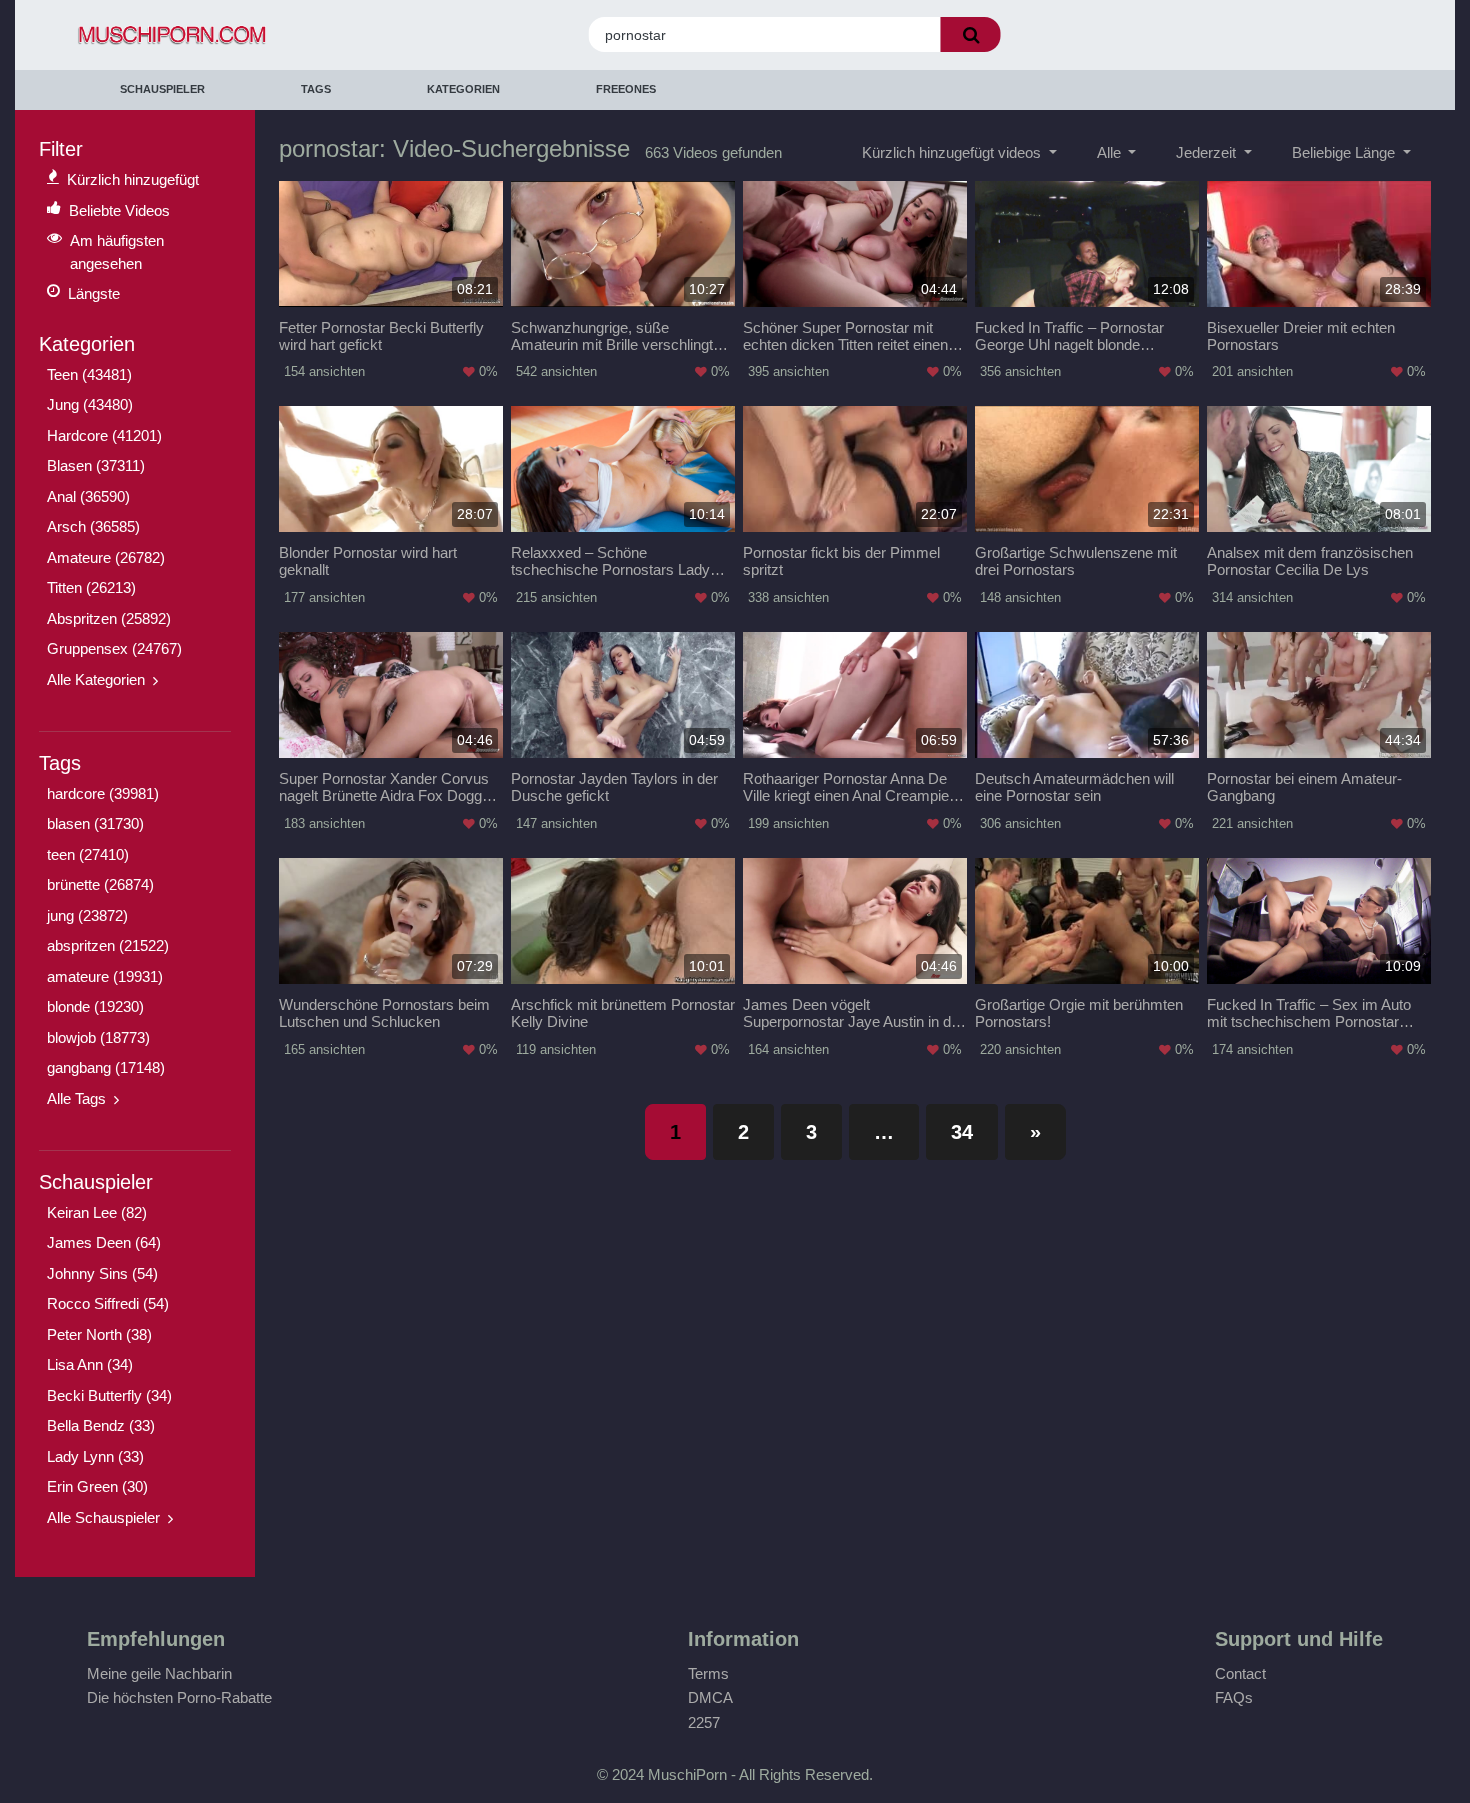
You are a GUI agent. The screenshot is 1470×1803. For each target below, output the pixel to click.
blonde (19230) (95, 1006)
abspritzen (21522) (108, 945)
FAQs (1234, 1697)
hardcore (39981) (103, 793)
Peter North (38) (99, 1334)
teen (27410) (88, 854)
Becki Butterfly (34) (109, 1395)
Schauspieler (162, 89)
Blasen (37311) (96, 465)
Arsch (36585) (93, 526)
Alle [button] (1111, 152)
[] (971, 34)
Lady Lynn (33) (95, 1456)
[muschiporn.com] (238, 35)
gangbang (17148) (106, 1067)
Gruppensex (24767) (114, 648)
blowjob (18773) (98, 1037)
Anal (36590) (88, 496)
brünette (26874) (100, 884)
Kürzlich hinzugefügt (133, 179)
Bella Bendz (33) (101, 1425)
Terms (708, 1673)
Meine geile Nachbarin (159, 1673)
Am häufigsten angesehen (117, 252)
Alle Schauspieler (103, 1517)
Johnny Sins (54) (102, 1273)
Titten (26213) (91, 587)
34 (962, 1132)
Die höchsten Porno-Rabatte (179, 1697)
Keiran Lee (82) (97, 1212)
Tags (316, 89)
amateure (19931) (105, 976)
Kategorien (463, 89)
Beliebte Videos (119, 210)
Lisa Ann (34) (90, 1364)
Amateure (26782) (106, 557)
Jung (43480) (90, 404)
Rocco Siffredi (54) (108, 1303)
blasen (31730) (95, 823)
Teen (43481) (89, 374)
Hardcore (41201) (104, 435)
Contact (1240, 1673)
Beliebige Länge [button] (1345, 152)
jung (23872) (87, 915)
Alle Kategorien (96, 679)
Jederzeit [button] (1208, 152)
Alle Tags (76, 1098)
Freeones (626, 89)
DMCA (710, 1697)
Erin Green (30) (97, 1486)
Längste (94, 293)
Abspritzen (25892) (109, 618)
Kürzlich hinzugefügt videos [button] (953, 152)
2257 (704, 1722)
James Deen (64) (104, 1242)
